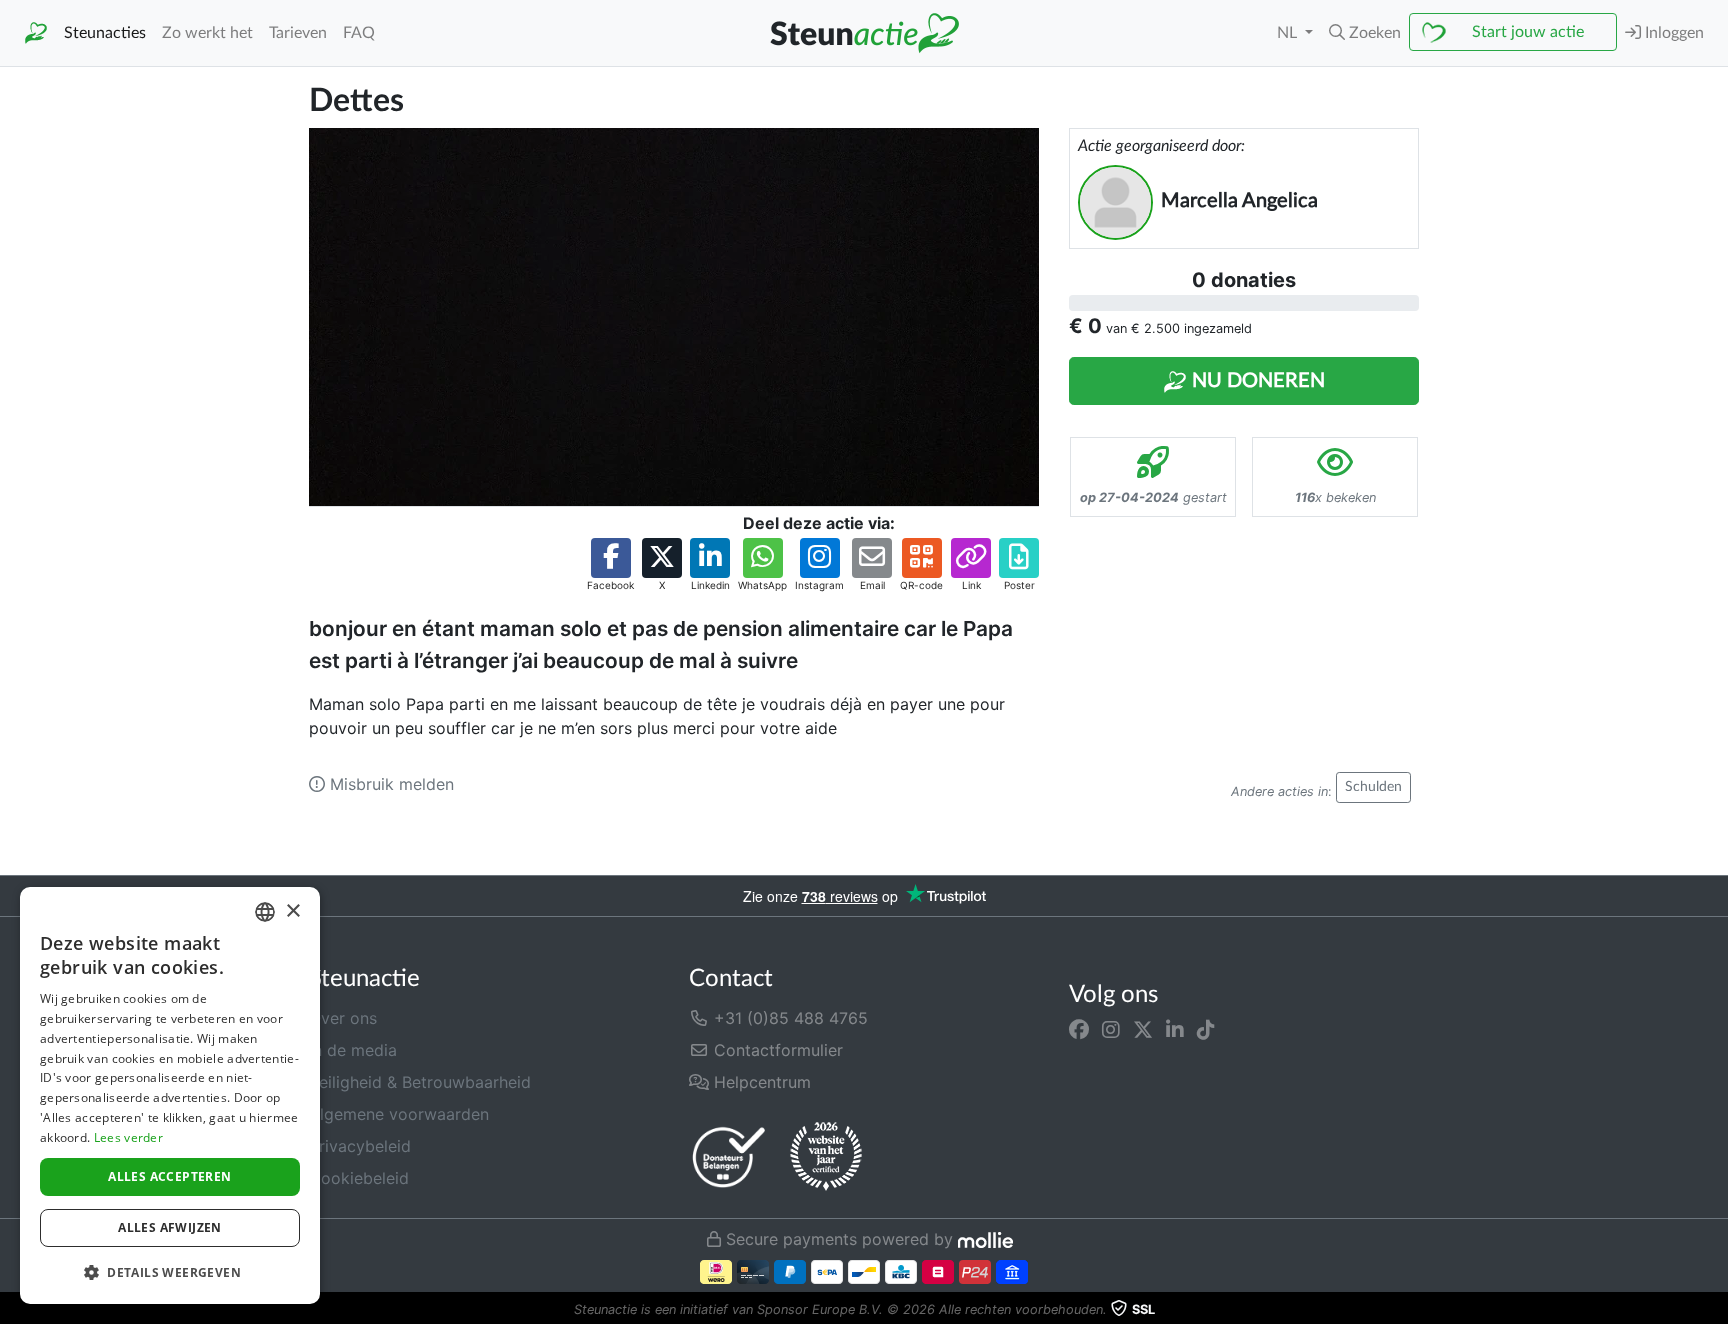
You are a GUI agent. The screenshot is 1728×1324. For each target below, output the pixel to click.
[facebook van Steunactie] (1079, 1030)
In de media (353, 1050)
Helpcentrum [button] (760, 1082)
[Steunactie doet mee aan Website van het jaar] (826, 1157)
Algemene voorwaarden (399, 1114)
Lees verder (128, 1137)
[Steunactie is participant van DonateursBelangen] (729, 1156)
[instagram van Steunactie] (1111, 1030)
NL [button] (1289, 33)
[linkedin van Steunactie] (1175, 1030)
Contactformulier (776, 1050)
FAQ (359, 33)
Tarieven (298, 33)
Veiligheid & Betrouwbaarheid (420, 1082)
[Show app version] (1714, 1310)
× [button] (292, 911)
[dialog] (170, 1095)
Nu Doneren (1256, 381)
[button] (1365, 33)
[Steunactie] (36, 33)
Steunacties (105, 33)
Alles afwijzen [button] (170, 1227)
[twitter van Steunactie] (1143, 1030)
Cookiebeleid (359, 1178)
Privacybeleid (360, 1146)
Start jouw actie (1528, 32)
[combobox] (265, 912)
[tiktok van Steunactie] (1206, 1030)
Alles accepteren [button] (169, 1176)
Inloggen (1672, 33)
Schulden (1373, 787)
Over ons (343, 1018)
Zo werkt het (207, 33)
